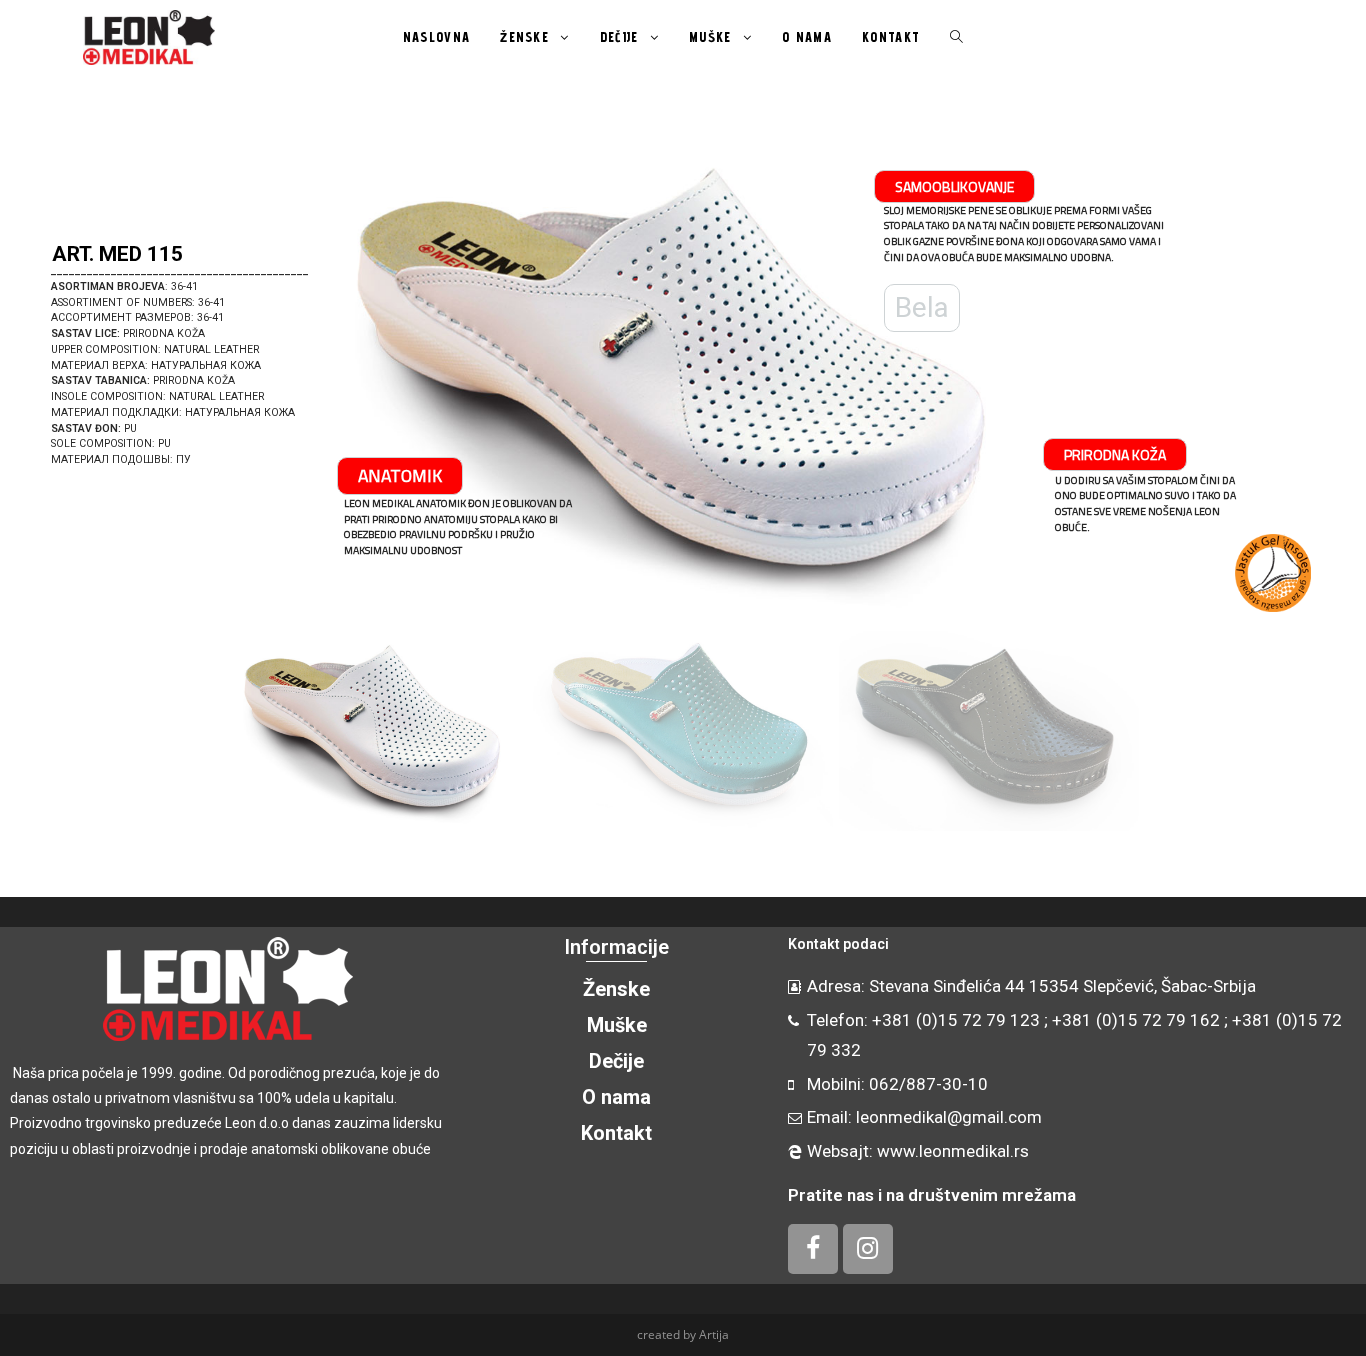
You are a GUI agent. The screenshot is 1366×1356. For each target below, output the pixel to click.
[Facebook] (813, 1249)
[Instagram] (868, 1249)
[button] (41, 380)
